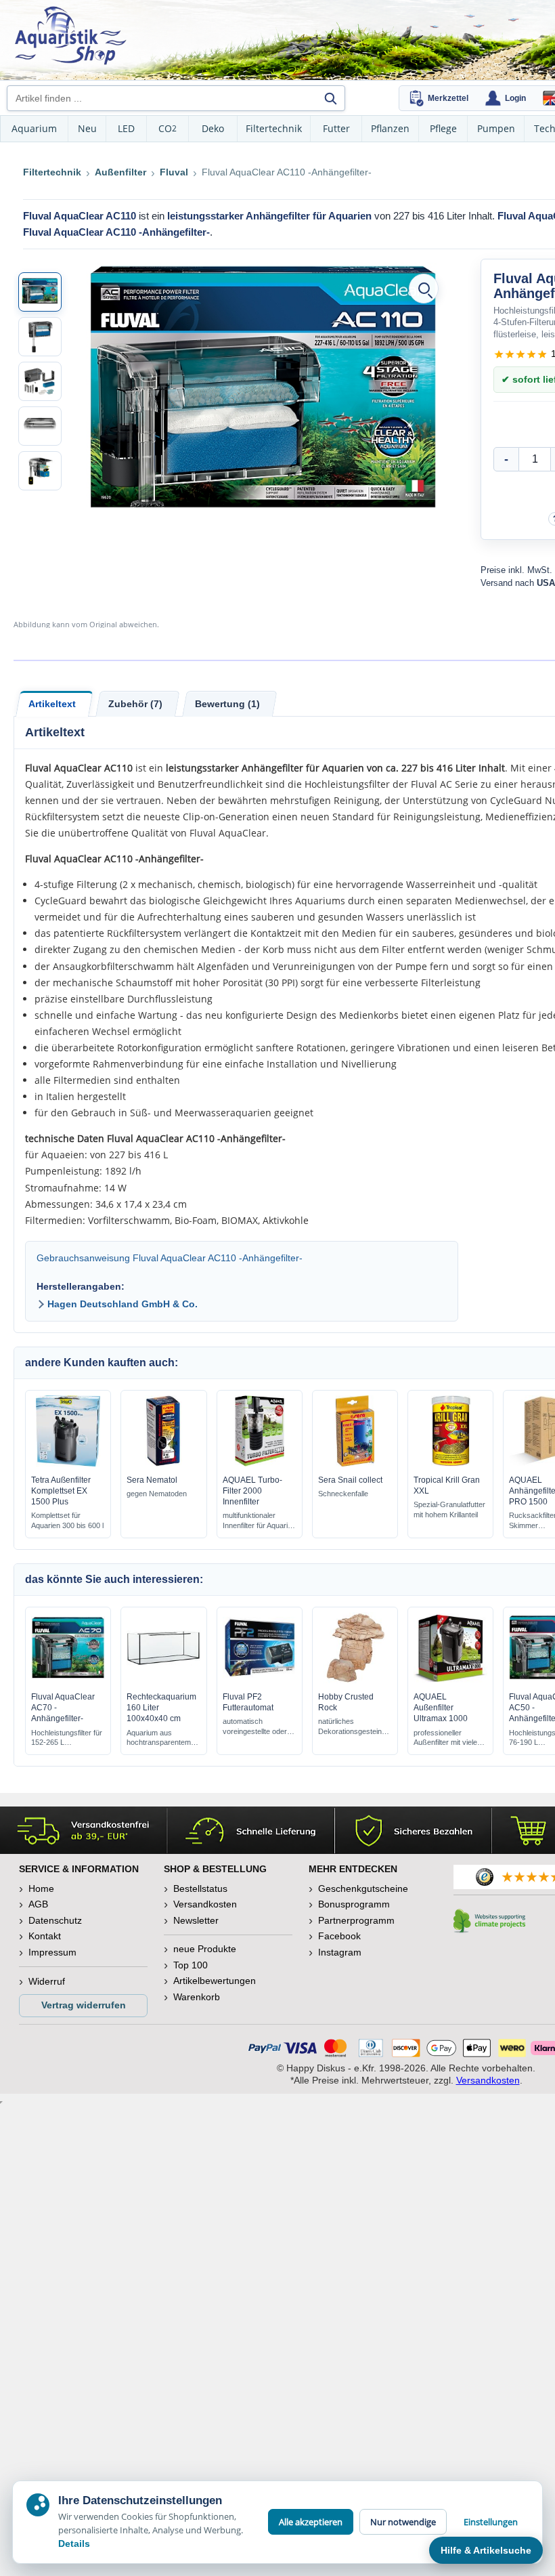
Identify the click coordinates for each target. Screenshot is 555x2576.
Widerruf (47, 1981)
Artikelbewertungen (215, 1981)
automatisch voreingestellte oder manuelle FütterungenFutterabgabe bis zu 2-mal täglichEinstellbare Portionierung (258, 1727)
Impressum (52, 1952)
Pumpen (496, 128)
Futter (336, 128)
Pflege (443, 128)
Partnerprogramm (356, 1920)
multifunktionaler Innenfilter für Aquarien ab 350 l (259, 1521)
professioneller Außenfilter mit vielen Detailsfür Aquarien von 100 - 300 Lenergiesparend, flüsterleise (450, 1738)
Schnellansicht (68, 1463)
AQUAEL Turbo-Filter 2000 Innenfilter (252, 1491)
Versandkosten (205, 1904)
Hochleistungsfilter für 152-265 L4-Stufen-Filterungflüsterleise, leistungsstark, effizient (67, 1738)
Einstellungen (491, 2522)
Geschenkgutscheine (363, 1888)
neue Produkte (205, 1949)
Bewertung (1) (227, 704)
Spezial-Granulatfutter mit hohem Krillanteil (449, 1509)
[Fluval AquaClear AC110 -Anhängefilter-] (40, 292)
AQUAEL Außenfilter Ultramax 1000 (441, 1708)
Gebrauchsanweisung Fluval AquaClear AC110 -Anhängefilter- (170, 1258)
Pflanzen (390, 128)
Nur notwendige (403, 2522)
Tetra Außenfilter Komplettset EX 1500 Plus (61, 1491)
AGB (38, 1904)
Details (74, 2543)
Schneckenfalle (343, 1494)
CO (168, 128)
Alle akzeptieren (311, 2522)
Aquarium (34, 128)
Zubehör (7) (135, 704)
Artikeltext (52, 704)
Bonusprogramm (354, 1904)
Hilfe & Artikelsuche (486, 2550)
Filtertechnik (274, 128)
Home (41, 1888)
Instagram (340, 1952)
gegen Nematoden (157, 1494)
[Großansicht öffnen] (424, 289)
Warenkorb (197, 1997)
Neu (87, 128)
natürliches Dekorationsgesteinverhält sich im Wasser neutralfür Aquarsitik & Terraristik (350, 1727)
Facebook (339, 1936)
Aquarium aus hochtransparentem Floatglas (159, 1738)
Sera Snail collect (350, 1480)
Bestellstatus (200, 1888)
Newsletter (196, 1920)
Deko (213, 128)
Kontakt (45, 1936)
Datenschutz (55, 1920)
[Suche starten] (330, 98)
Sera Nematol (152, 1480)
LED (126, 128)
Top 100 (191, 1965)
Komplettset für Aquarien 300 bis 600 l (67, 1520)
